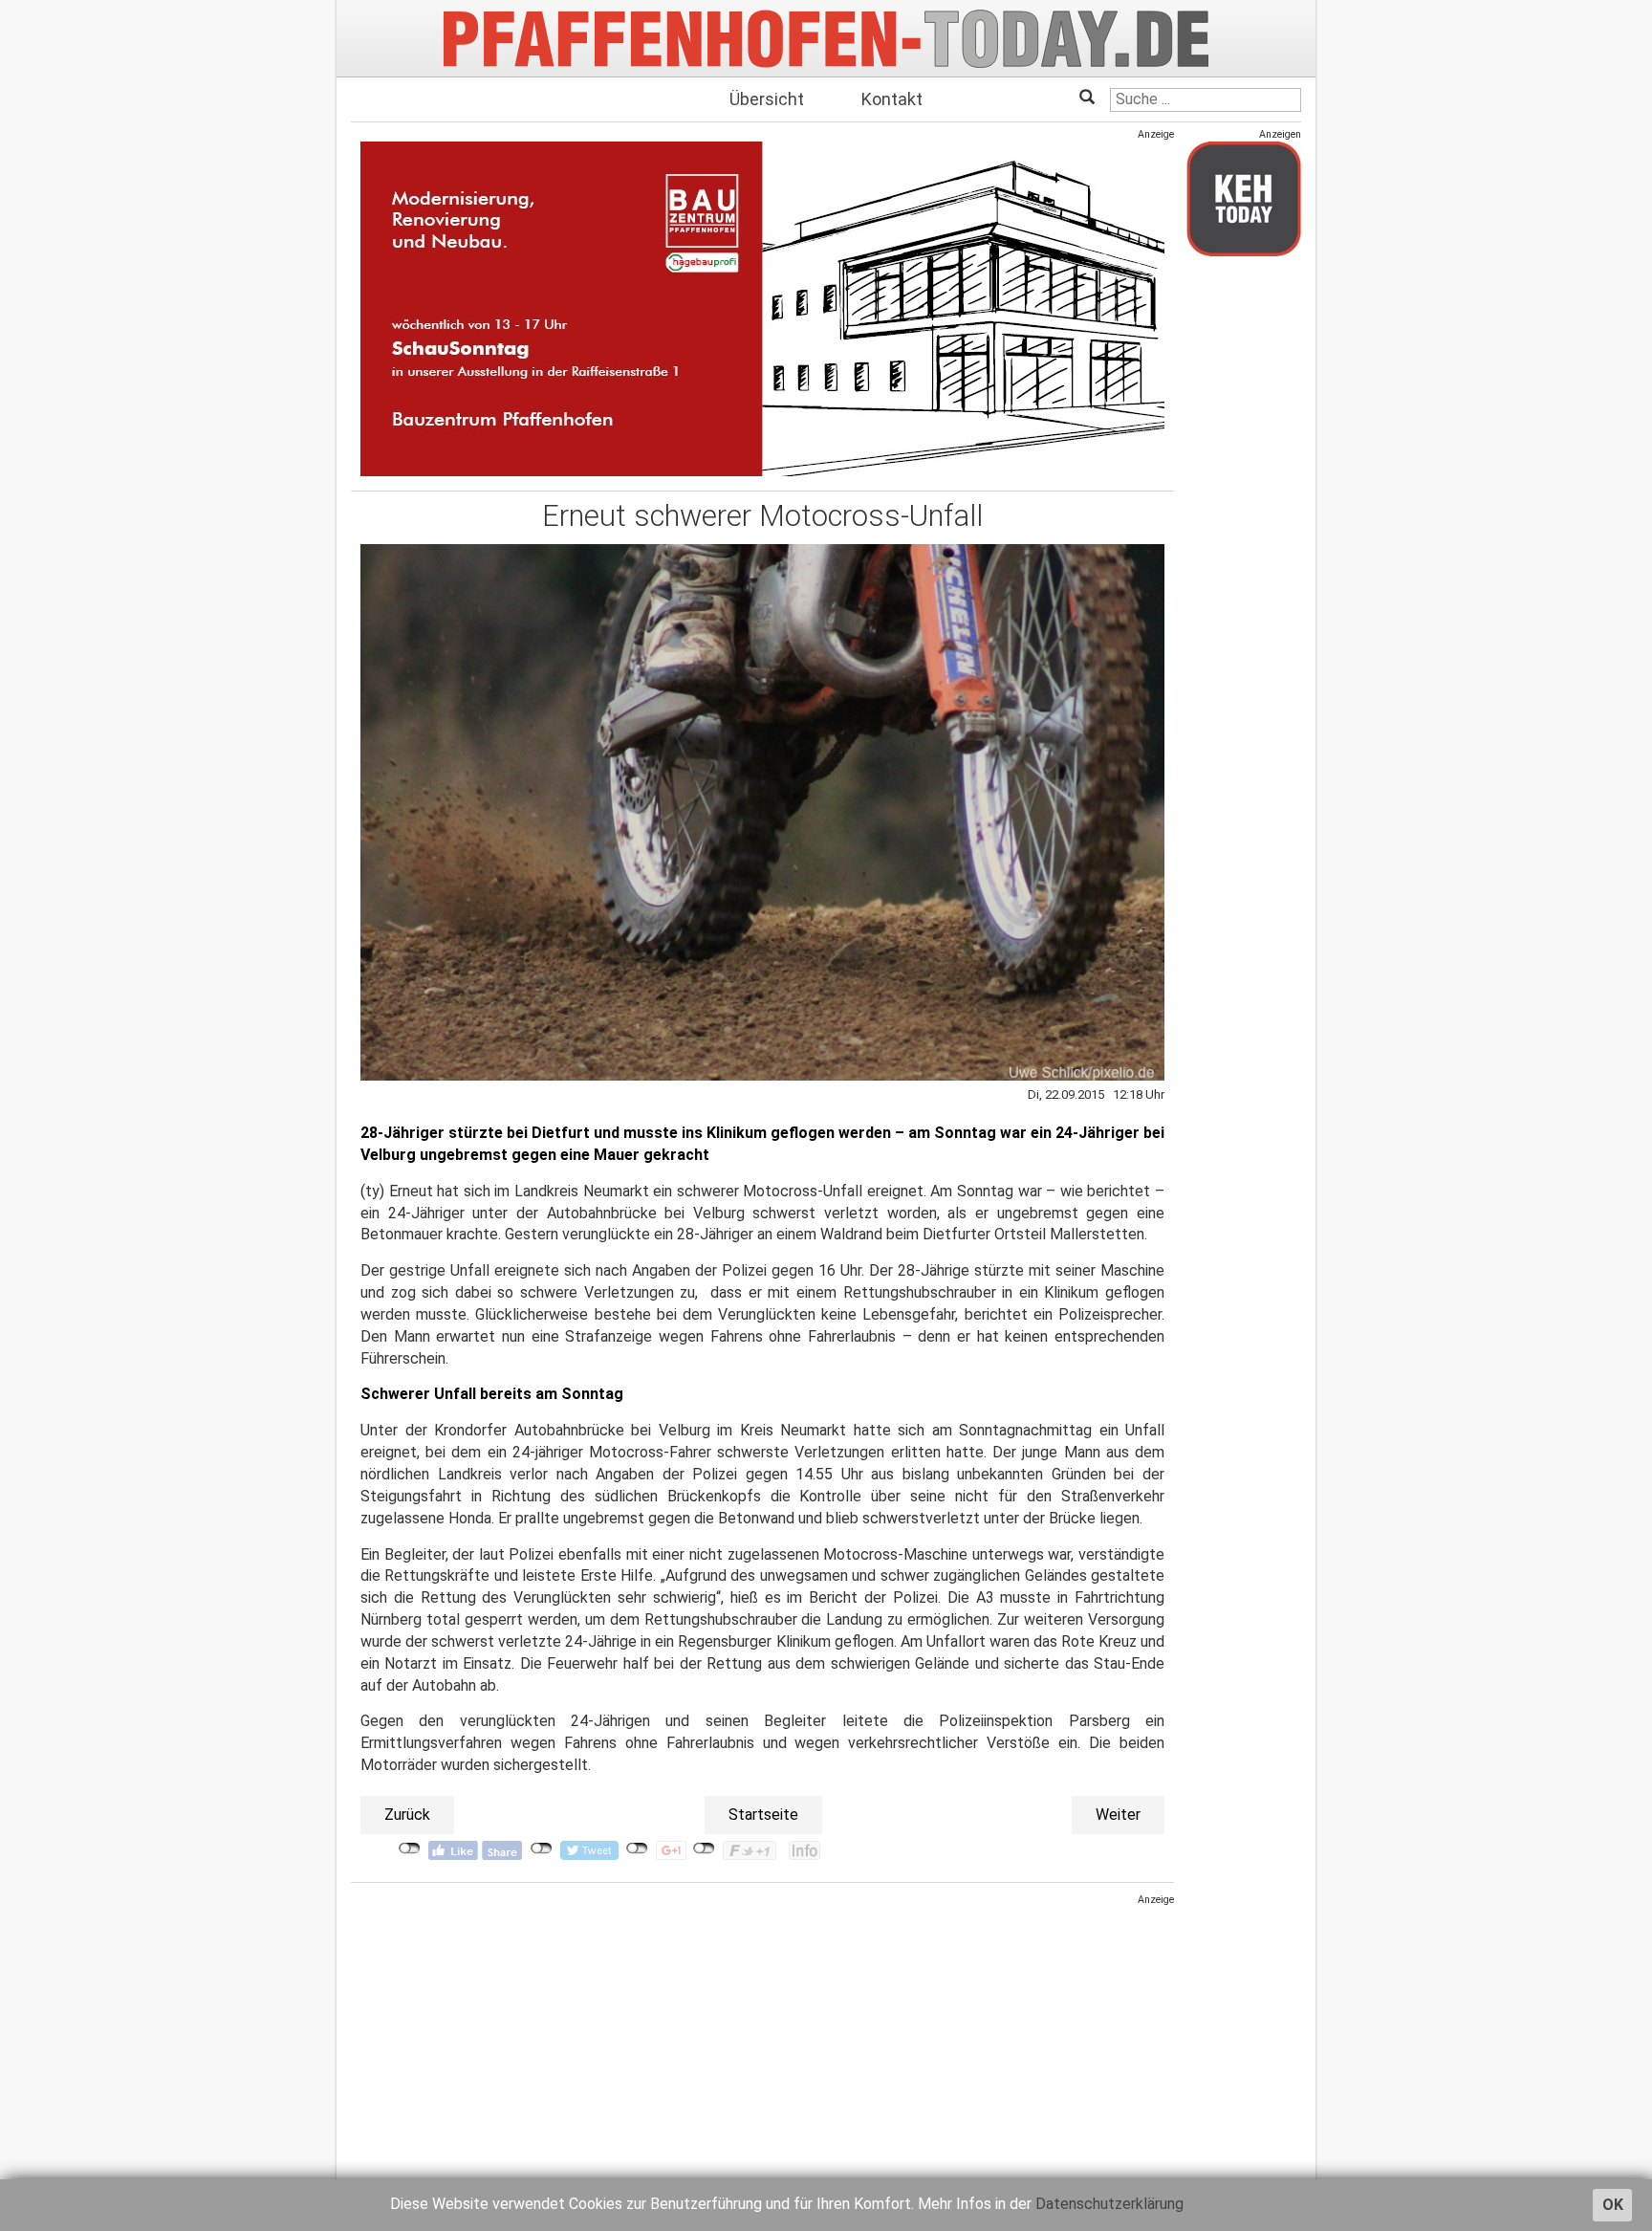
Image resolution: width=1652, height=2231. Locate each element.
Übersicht (767, 99)
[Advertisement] (762, 2041)
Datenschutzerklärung (1109, 2204)
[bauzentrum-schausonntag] (762, 308)
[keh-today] (1244, 198)
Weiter (1118, 1815)
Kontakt (892, 99)
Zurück (407, 1815)
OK (1613, 2205)
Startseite (763, 1815)
